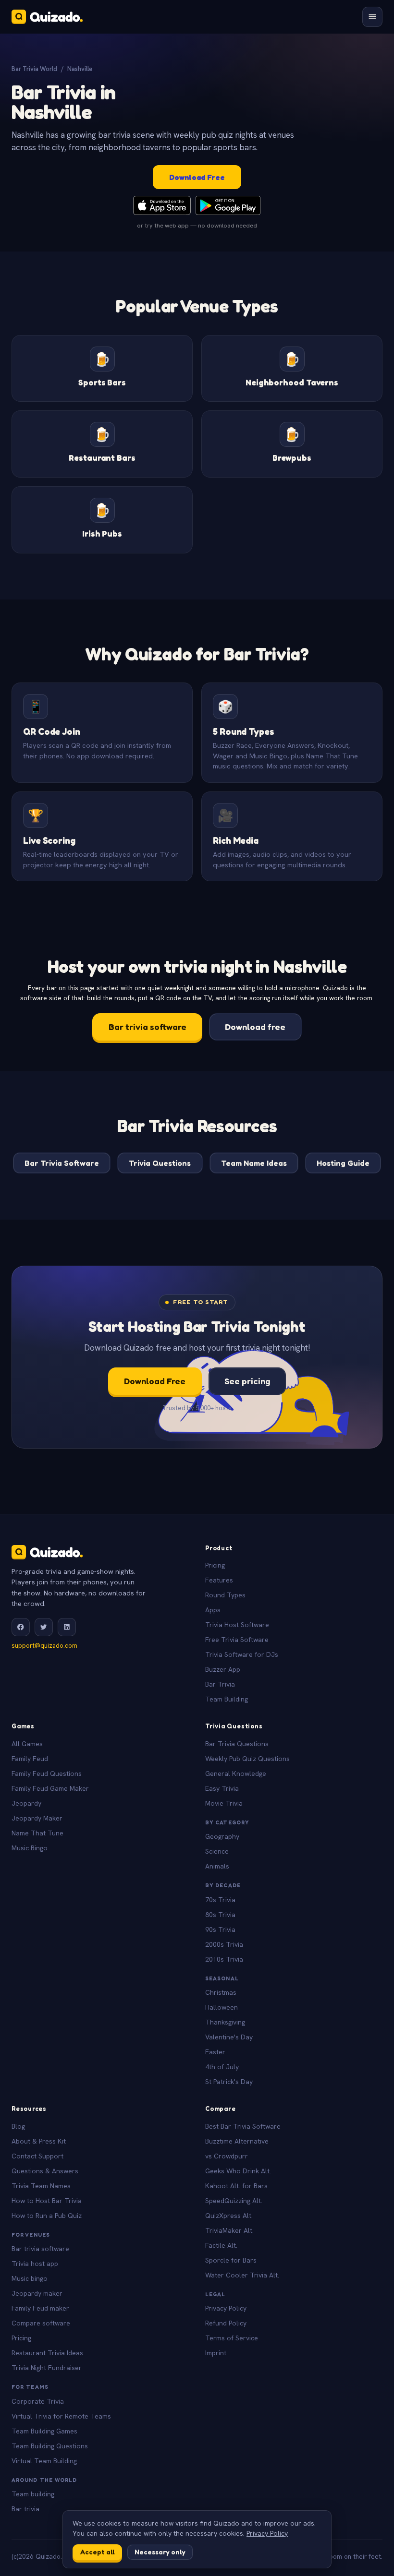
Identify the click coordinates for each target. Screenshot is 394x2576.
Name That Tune (37, 1833)
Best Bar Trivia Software (243, 2126)
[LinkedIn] (67, 1627)
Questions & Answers (45, 2171)
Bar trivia (25, 2509)
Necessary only (160, 2552)
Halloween (222, 2007)
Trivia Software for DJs (242, 1654)
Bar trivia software (148, 1027)
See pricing (247, 1381)
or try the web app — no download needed (197, 225)
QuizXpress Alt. (229, 2216)
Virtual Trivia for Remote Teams (61, 2416)
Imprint (216, 2353)
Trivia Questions (160, 1163)
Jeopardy (26, 1803)
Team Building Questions (50, 2446)
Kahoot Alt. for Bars (236, 2186)
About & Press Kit (39, 2141)
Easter (215, 2052)
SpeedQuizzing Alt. (234, 2201)
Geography (222, 1836)
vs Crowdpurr (227, 2156)
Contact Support (37, 2156)
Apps (213, 1610)
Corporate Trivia (38, 2401)
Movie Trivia (224, 1803)
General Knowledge (236, 1773)
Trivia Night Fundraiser (47, 2368)
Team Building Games (44, 2431)
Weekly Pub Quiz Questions (247, 1759)
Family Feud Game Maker (50, 1788)
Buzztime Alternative (237, 2141)
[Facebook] (21, 1627)
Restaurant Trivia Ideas (47, 2353)
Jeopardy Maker (37, 1818)
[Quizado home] (47, 17)
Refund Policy (226, 2323)
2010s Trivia (224, 1959)
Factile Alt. (221, 2245)
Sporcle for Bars (231, 2260)
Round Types (225, 1595)
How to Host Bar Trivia (47, 2201)
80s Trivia (220, 1915)
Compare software (41, 2323)
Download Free (197, 177)
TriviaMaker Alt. (229, 2230)
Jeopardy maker (37, 2293)
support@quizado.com (44, 1646)
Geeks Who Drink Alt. (238, 2171)
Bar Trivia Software (62, 1163)
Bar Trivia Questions (237, 1744)
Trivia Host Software (237, 1625)
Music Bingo (30, 1848)
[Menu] (372, 17)
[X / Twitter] (44, 1627)
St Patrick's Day (229, 2082)
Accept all (98, 2552)
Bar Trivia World (34, 69)
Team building (33, 2494)
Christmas (221, 1992)
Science (217, 1851)
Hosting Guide (343, 1163)
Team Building (227, 1699)
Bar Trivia (220, 1684)
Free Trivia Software (237, 1640)
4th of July (222, 2067)
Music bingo (30, 2278)
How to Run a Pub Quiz (47, 2216)
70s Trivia (220, 1900)
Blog (18, 2126)
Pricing (215, 1565)
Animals (217, 1866)
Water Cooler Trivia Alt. (242, 2275)
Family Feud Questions (47, 1773)
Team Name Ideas (254, 1163)
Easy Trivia (222, 1788)
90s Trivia (220, 1929)
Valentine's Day (229, 2037)
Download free (255, 1027)
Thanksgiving (225, 2022)
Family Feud (30, 1759)
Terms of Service (232, 2338)
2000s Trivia (224, 1944)
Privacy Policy (226, 2308)
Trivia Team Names (41, 2186)
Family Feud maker (40, 2308)
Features (219, 1580)
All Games (27, 1744)
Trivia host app (35, 2264)
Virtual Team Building (44, 2461)
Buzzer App (223, 1669)
